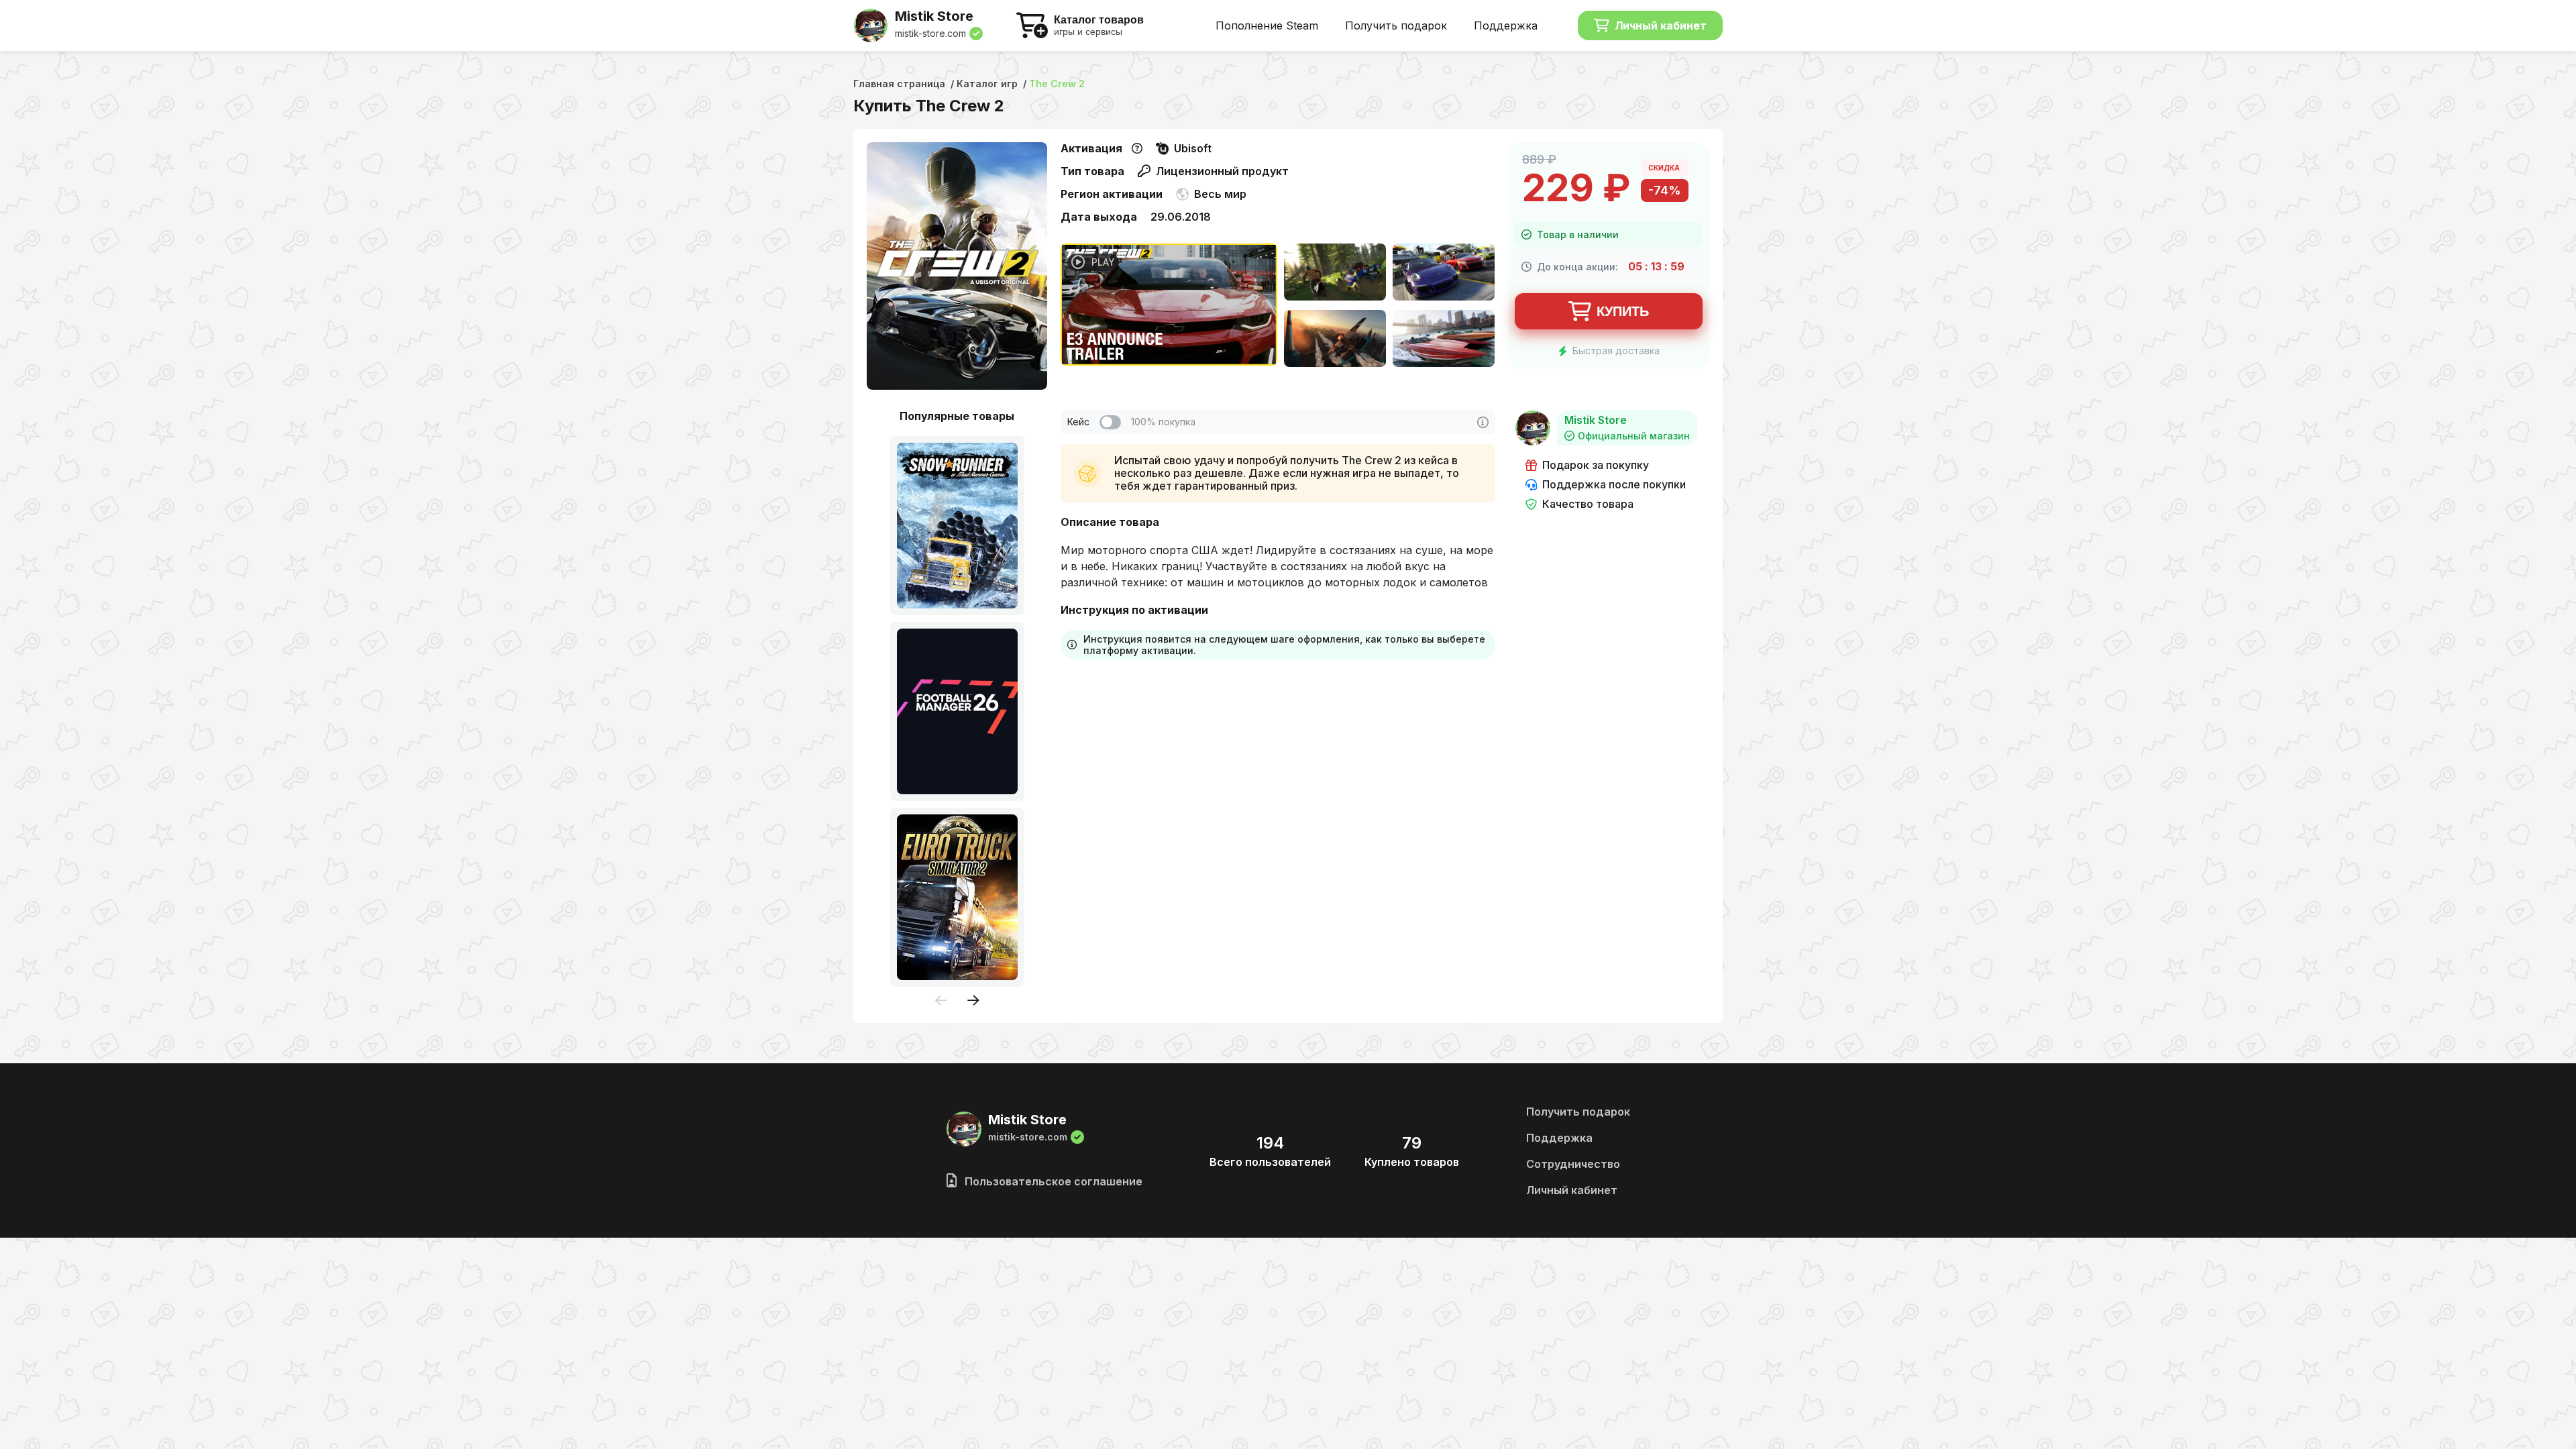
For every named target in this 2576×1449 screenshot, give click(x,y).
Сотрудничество (1573, 1164)
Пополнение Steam (1267, 25)
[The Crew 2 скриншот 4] (1444, 340)
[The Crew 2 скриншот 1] (1335, 273)
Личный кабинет (1661, 25)
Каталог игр (987, 84)
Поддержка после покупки (1614, 485)
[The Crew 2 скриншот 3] (1335, 340)
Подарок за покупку (1596, 465)
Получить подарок (1396, 25)
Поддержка (1506, 25)
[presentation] (941, 1001)
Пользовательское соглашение (1052, 1181)
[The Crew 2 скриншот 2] (1444, 273)
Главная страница (899, 84)
